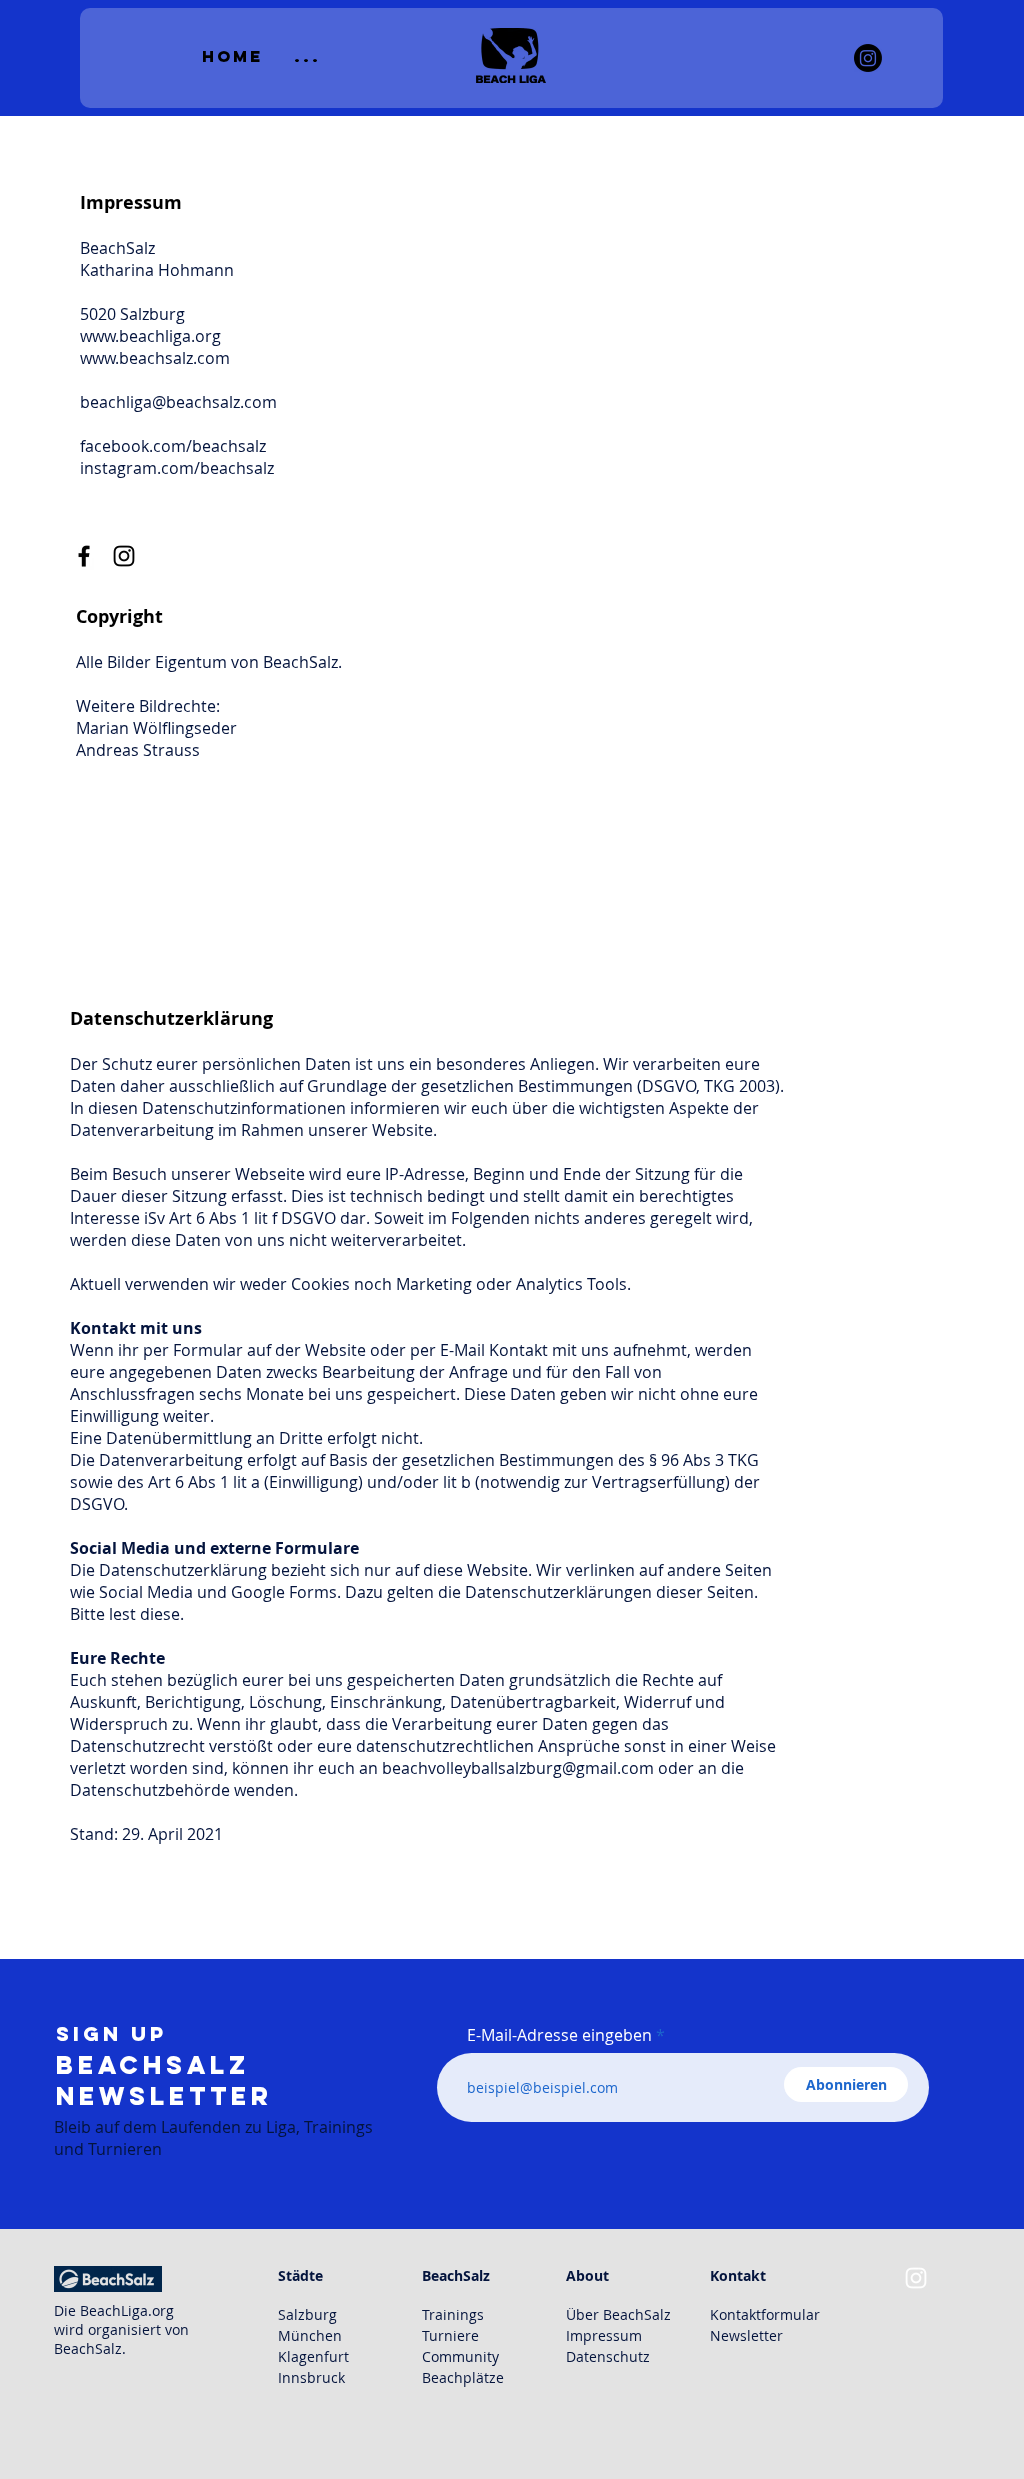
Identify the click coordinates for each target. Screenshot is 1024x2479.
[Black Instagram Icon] (124, 556)
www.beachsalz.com (155, 358)
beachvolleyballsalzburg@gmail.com (518, 1768)
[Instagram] (868, 58)
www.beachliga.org (150, 336)
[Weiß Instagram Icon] (916, 2278)
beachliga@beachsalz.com (178, 402)
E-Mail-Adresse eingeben (559, 2035)
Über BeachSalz (618, 2314)
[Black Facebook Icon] (84, 556)
